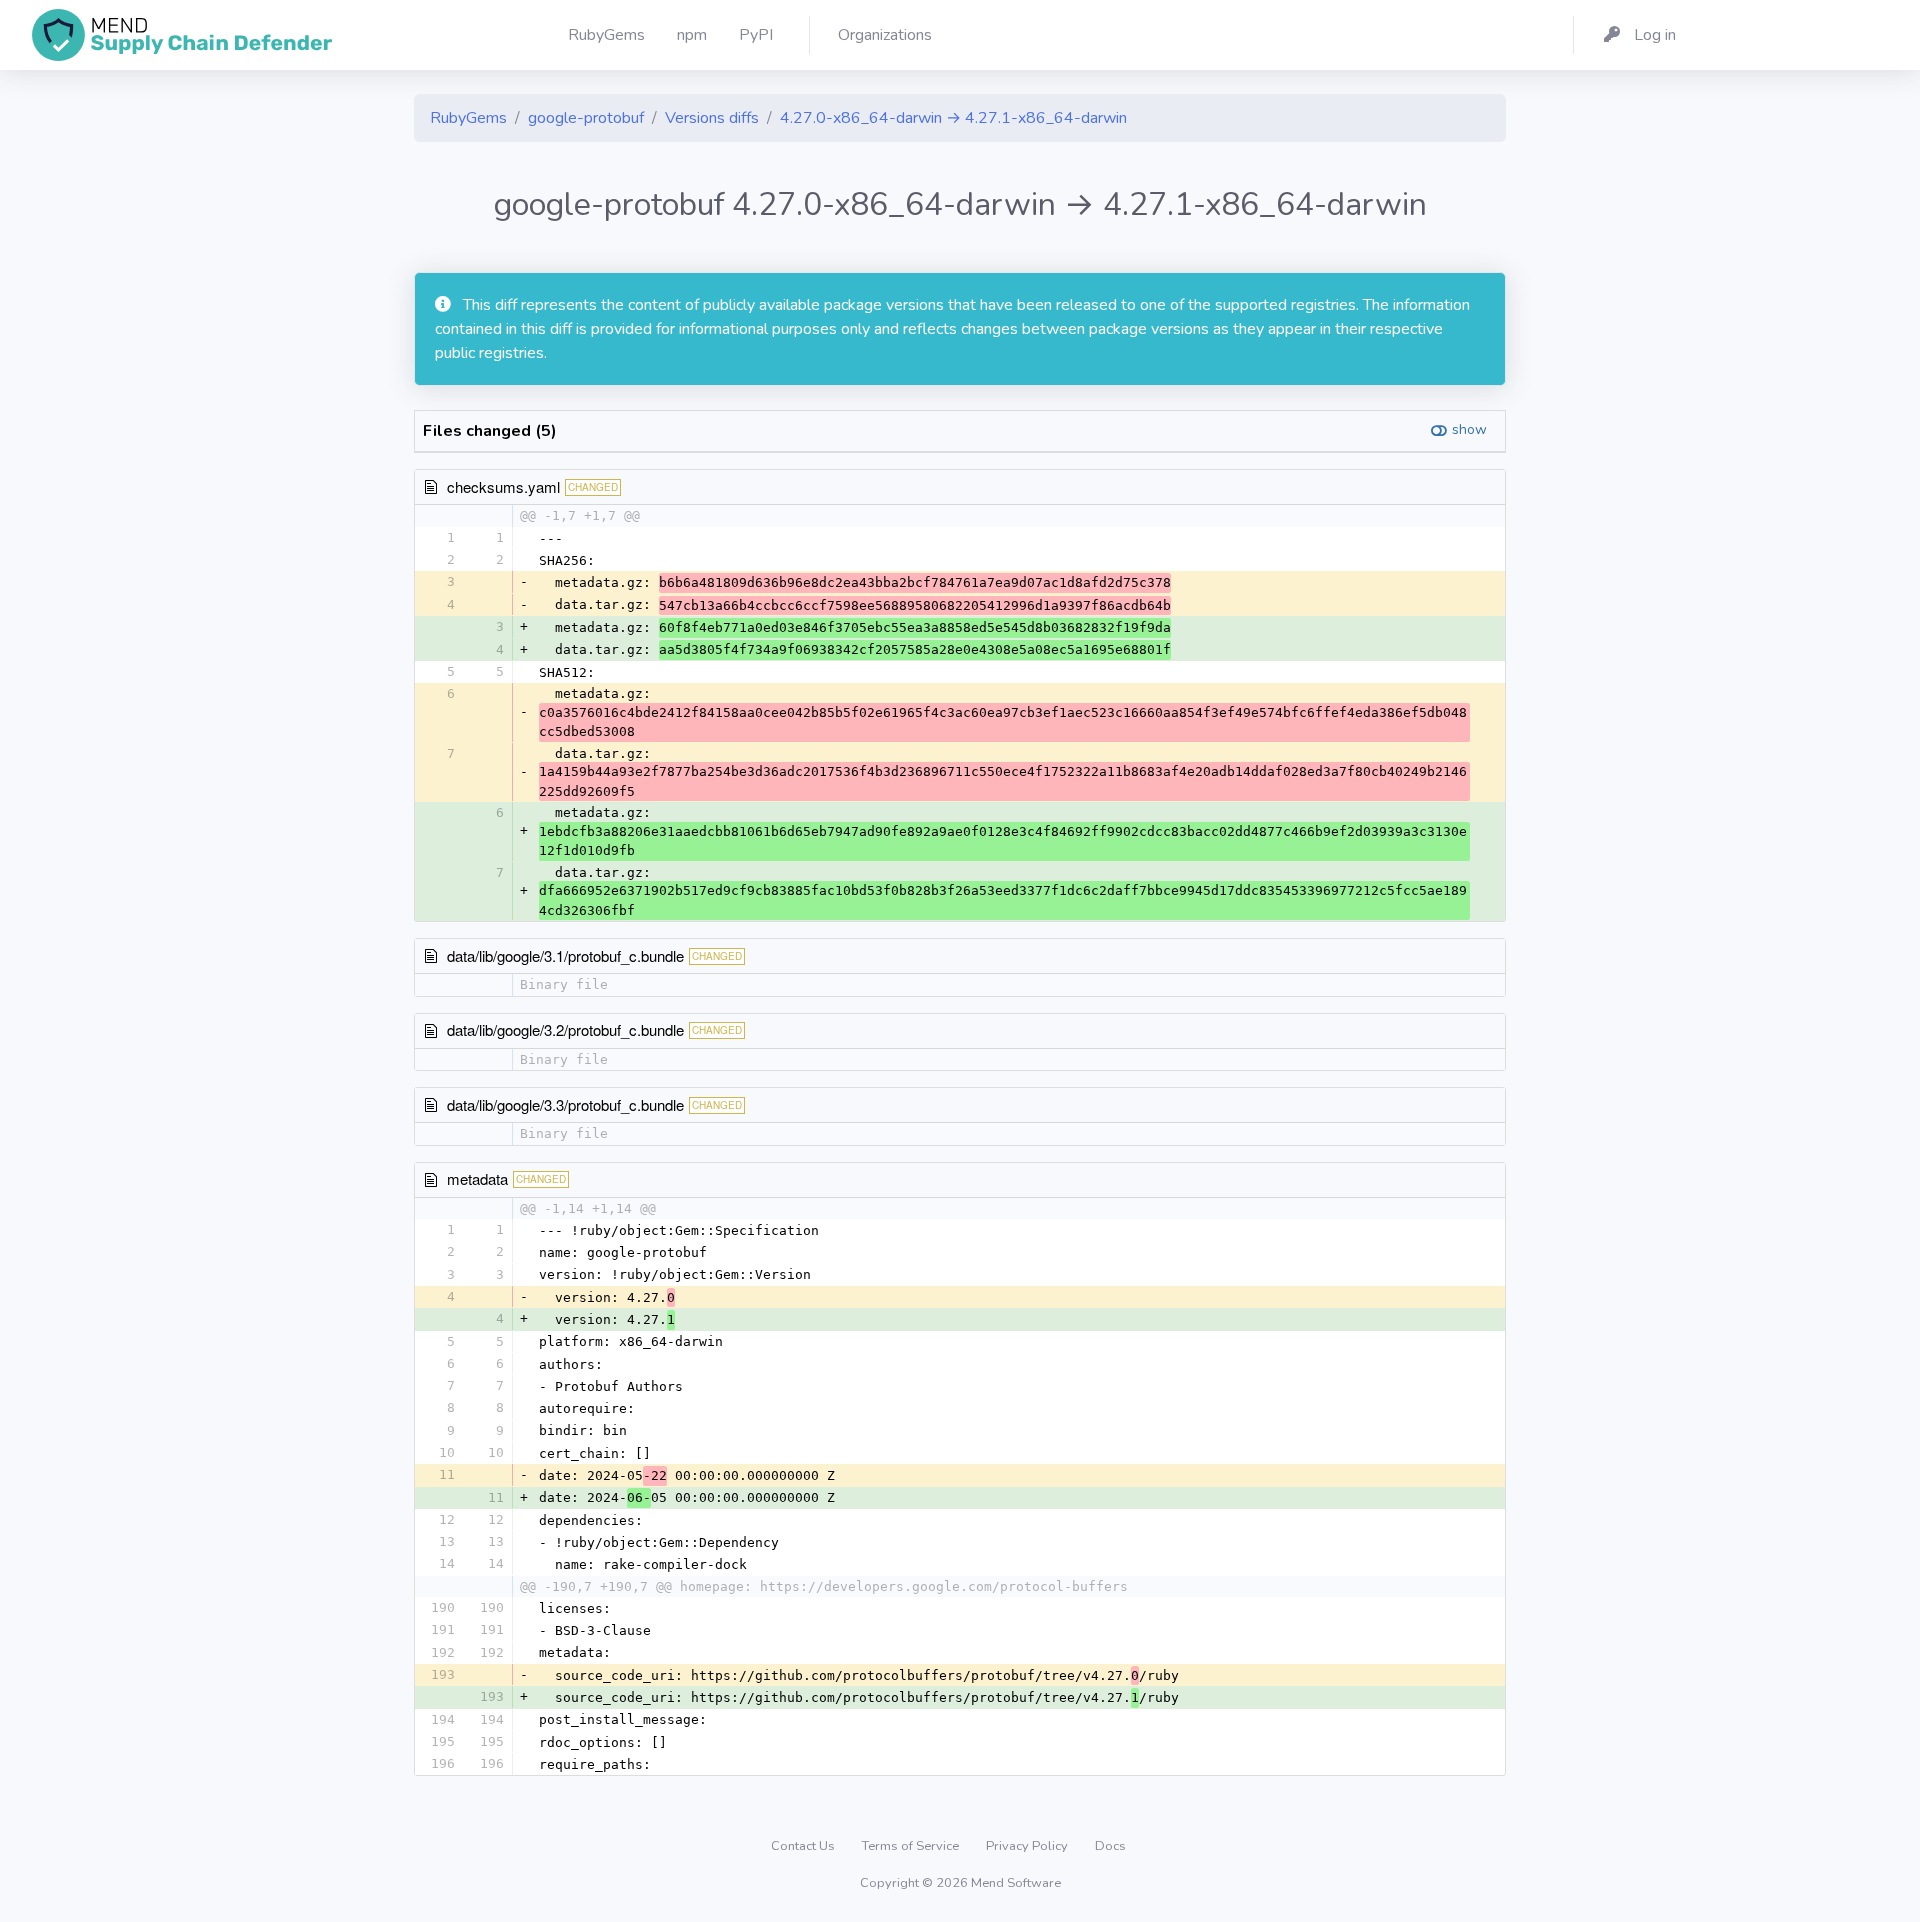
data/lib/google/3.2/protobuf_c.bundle (565, 1029)
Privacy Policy (1028, 1846)
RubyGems (468, 118)
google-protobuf (586, 118)
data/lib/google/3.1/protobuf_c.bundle (565, 955)
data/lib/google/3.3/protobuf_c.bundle (565, 1104)
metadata (477, 1178)
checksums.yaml (503, 486)
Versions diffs (712, 118)
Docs (1110, 1846)
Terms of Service (912, 1846)
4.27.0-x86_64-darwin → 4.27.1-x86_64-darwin (953, 118)
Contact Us (804, 1846)
